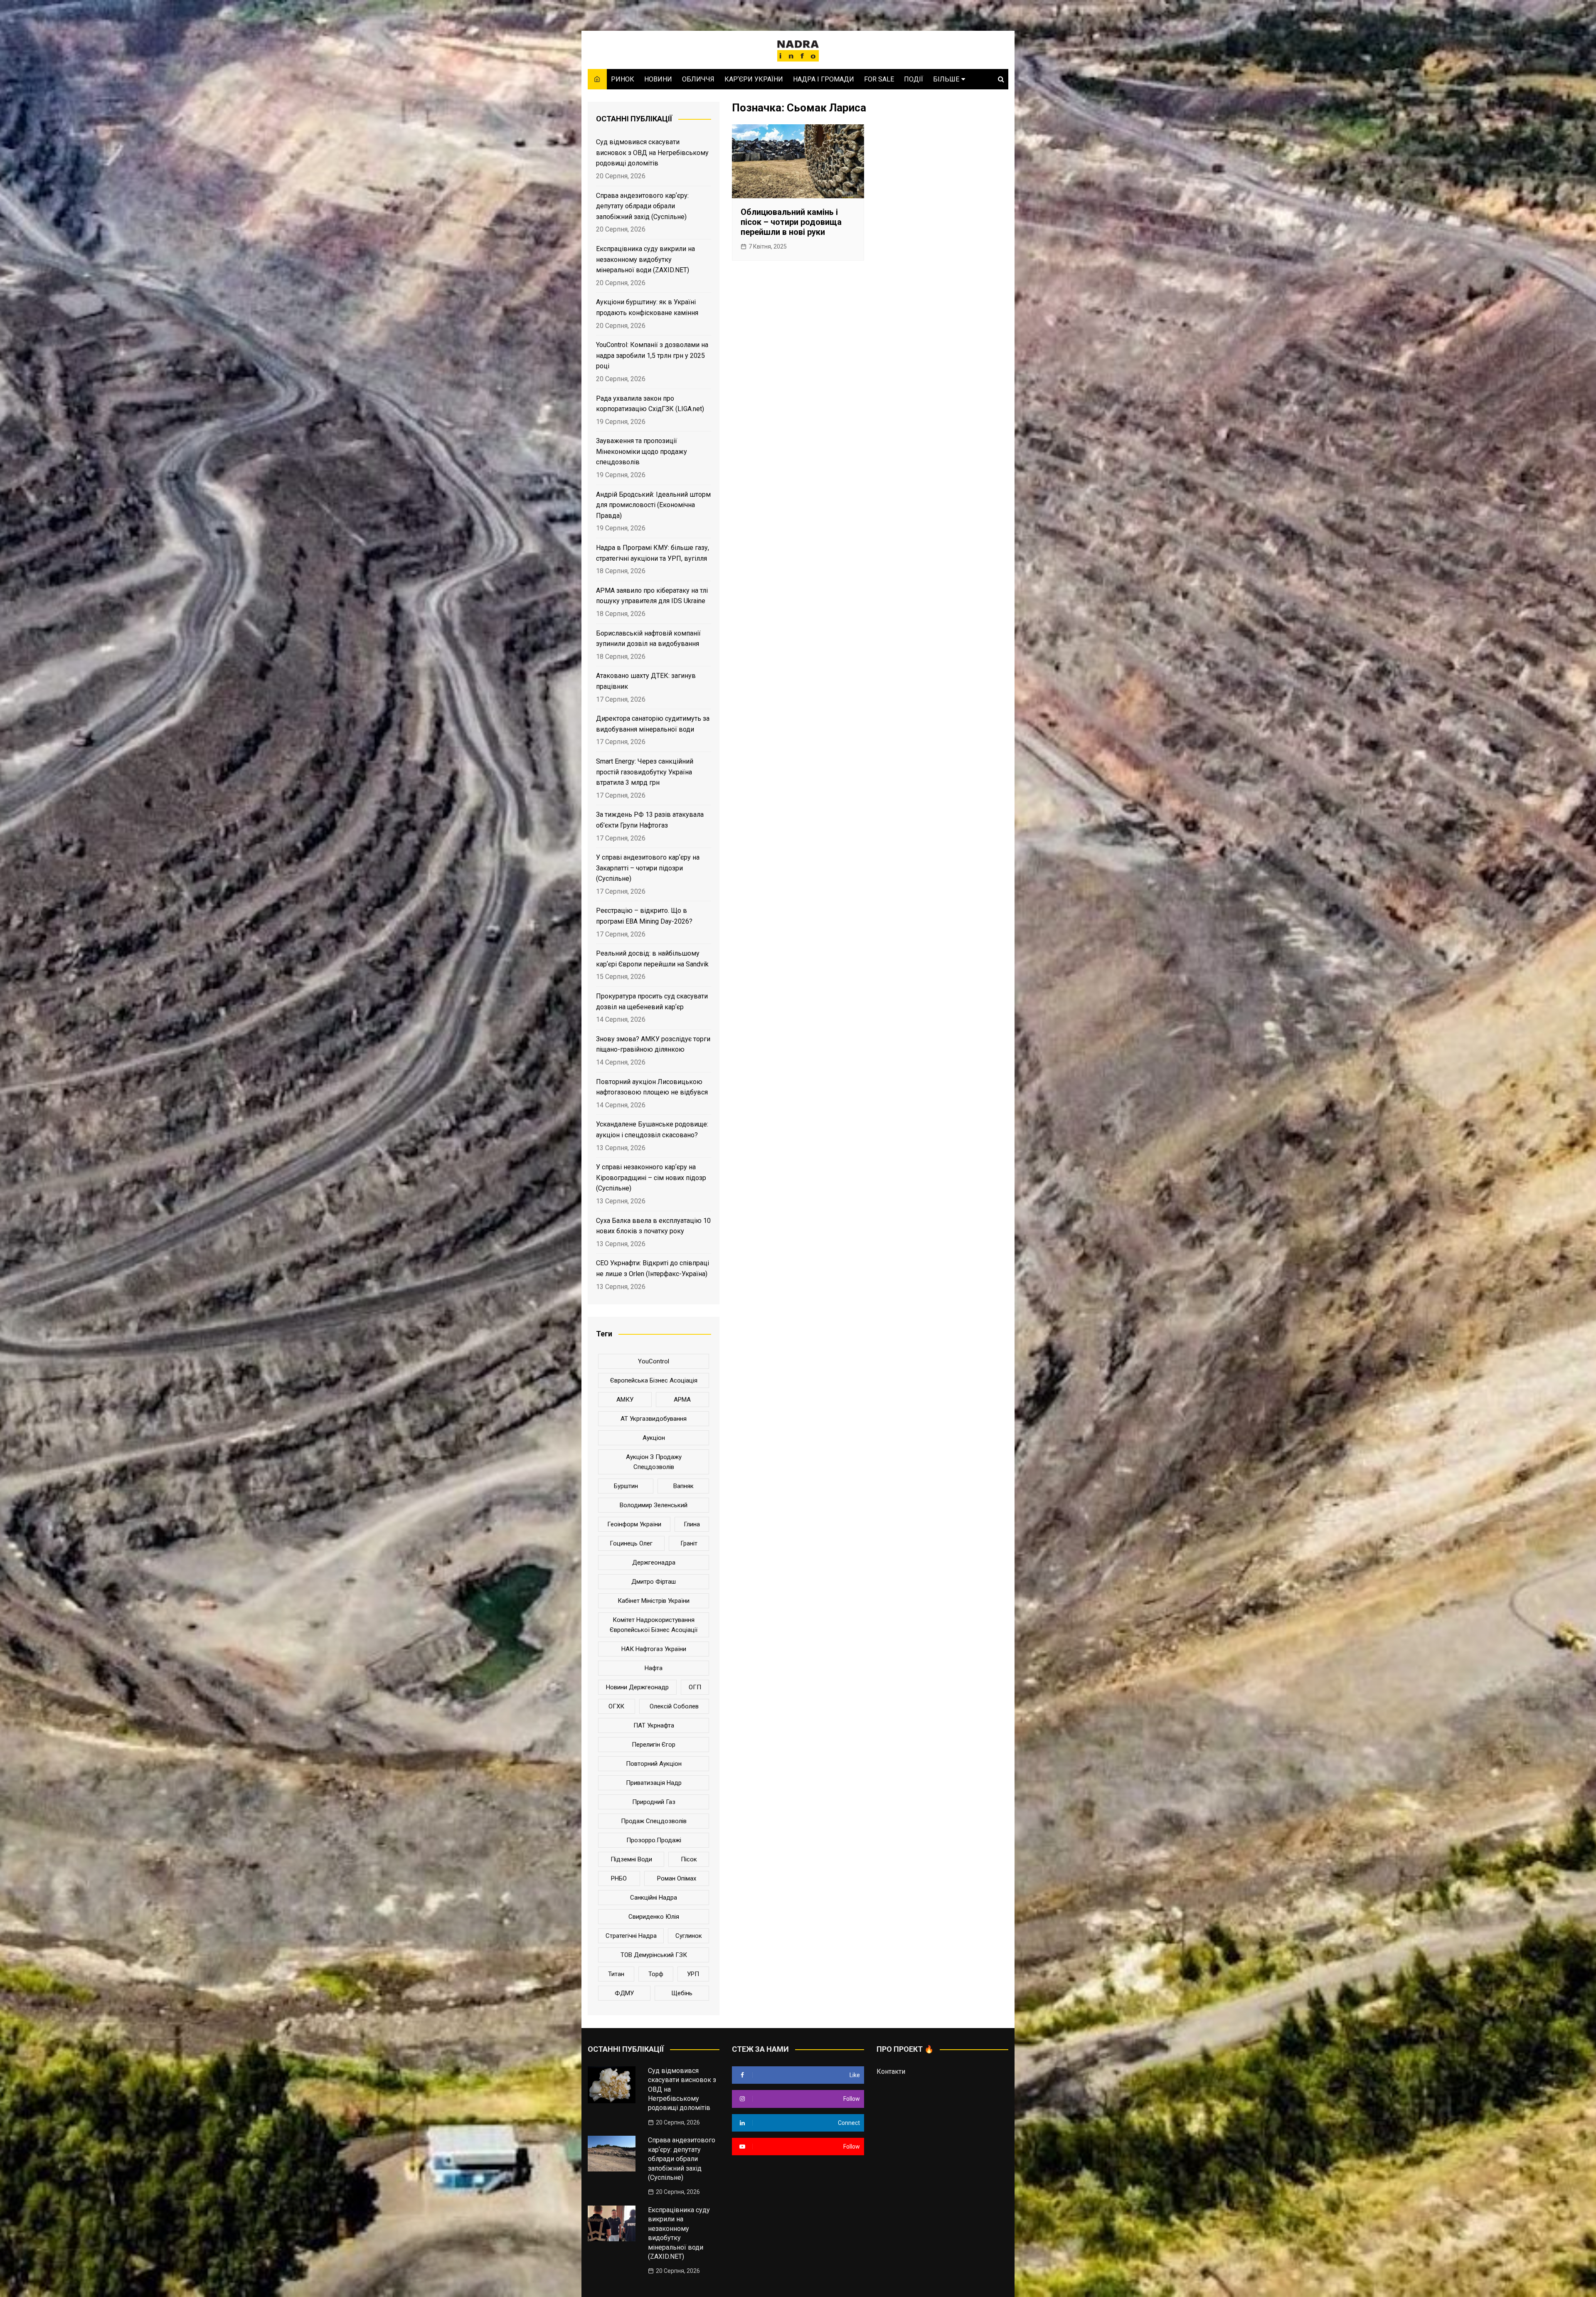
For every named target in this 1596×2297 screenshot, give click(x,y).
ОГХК (616, 1706)
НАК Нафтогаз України (654, 1649)
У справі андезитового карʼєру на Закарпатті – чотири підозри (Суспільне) (648, 868)
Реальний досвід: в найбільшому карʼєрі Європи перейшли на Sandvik (652, 959)
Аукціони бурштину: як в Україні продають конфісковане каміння (647, 307)
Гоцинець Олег (631, 1543)
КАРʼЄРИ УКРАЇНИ (754, 79)
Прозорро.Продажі (654, 1840)
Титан (616, 1974)
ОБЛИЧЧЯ (698, 79)
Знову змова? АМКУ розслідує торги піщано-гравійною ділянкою (653, 1044)
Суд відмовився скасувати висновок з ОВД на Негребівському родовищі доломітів (652, 153)
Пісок (689, 1859)
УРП (693, 1974)
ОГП (695, 1687)
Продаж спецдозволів (654, 1821)
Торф (656, 1974)
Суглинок (689, 1936)
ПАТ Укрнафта (654, 1725)
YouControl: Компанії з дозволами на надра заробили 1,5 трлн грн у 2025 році (652, 355)
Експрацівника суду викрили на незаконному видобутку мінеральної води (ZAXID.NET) (645, 259)
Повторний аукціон (654, 1764)
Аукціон (654, 1438)
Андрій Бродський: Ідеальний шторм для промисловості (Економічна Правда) (653, 505)
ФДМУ (624, 1993)
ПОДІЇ (914, 79)
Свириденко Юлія (654, 1917)
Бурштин (626, 1486)
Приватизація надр (654, 1783)
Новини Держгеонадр (637, 1687)
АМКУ (625, 1400)
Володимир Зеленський (654, 1505)
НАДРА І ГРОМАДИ (824, 79)
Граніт (689, 1543)
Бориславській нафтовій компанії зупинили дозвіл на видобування (648, 639)
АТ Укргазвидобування (654, 1419)
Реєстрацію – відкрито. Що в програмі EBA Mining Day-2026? (644, 916)
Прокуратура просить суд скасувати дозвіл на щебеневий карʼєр (652, 1002)
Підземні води (631, 1859)
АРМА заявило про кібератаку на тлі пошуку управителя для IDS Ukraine (652, 596)
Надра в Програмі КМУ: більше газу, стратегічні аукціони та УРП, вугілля (653, 553)
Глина (692, 1524)
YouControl (654, 1361)
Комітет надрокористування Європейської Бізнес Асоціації (654, 1625)
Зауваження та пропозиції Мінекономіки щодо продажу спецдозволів (642, 451)
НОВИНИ (658, 79)
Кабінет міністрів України (654, 1601)
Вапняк (683, 1486)
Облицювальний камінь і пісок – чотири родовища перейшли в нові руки (791, 222)
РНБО (619, 1878)
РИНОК (623, 79)
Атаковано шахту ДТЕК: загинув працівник (646, 681)
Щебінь (682, 1993)
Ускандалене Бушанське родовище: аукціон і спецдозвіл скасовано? (652, 1130)
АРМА (682, 1400)
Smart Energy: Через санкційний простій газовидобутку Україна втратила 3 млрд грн (645, 772)
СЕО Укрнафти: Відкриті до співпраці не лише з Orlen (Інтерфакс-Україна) (653, 1268)
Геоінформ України (634, 1524)
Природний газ (654, 1802)
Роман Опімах (677, 1878)
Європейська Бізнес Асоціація (654, 1380)
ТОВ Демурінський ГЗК (654, 1955)
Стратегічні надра (631, 1936)
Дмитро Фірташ (654, 1582)
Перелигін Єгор (654, 1745)
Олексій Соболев (674, 1706)
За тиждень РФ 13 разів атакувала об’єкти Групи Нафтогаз (650, 820)
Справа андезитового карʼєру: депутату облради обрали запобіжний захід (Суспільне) (642, 206)
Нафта (654, 1668)
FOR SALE (879, 79)
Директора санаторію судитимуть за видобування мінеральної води (653, 724)
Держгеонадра (654, 1563)
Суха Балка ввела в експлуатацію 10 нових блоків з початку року (653, 1226)
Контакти (891, 2071)
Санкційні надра (654, 1898)
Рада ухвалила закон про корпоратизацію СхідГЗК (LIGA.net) (650, 404)
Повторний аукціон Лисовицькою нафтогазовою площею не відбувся (652, 1087)
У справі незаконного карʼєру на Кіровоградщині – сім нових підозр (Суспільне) (651, 1178)
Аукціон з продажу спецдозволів (654, 1462)
